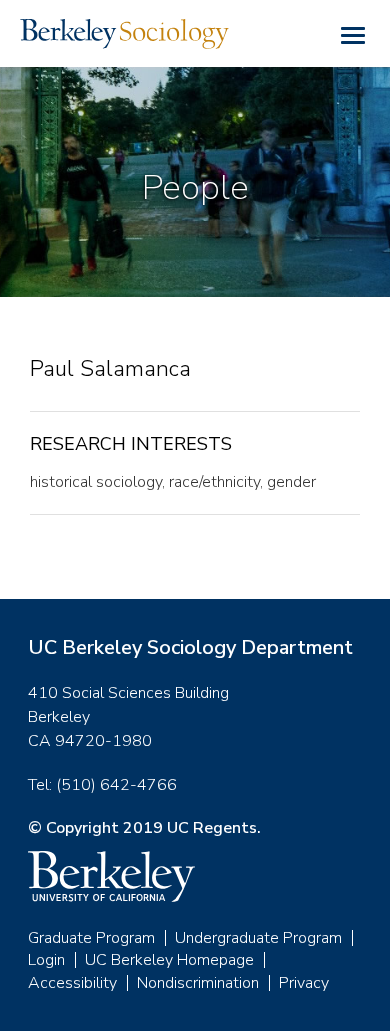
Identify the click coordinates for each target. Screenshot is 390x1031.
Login (46, 960)
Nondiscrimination (198, 983)
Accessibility (72, 983)
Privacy (304, 983)
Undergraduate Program (258, 938)
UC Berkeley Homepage (169, 960)
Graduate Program (91, 938)
